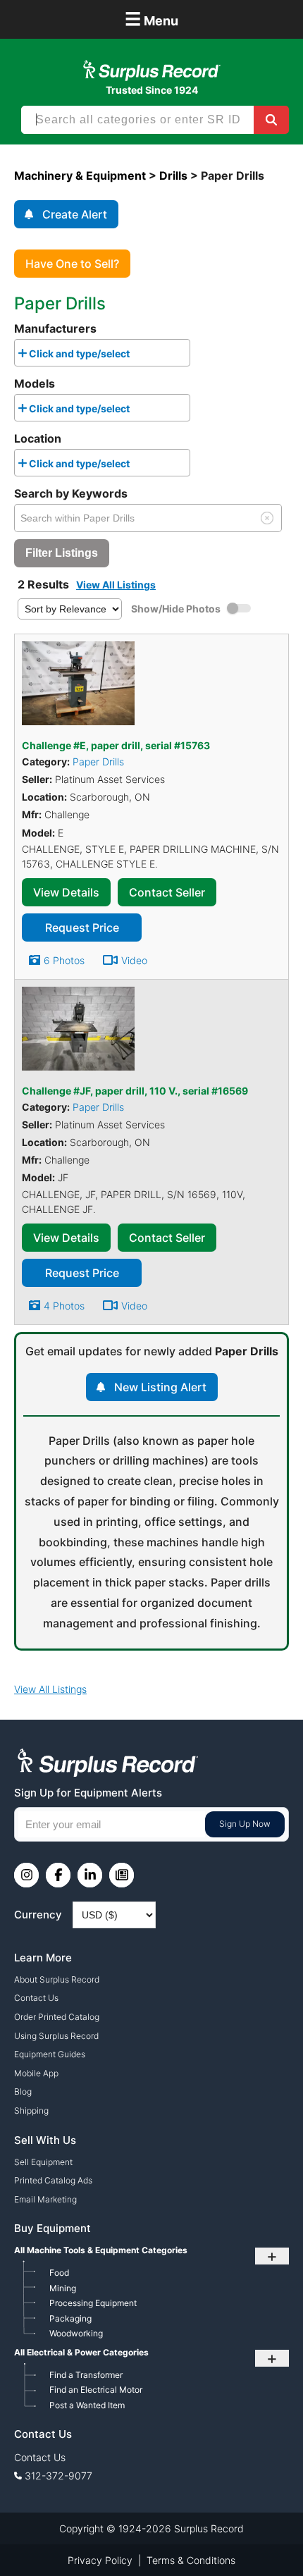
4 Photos (64, 1306)
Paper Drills (98, 762)
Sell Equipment (43, 2162)
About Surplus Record (57, 1979)
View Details (66, 892)
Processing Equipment (93, 2303)
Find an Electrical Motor (96, 2390)
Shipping (31, 2110)
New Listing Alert (160, 1387)
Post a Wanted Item (87, 2405)
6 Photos (64, 960)
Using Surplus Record (56, 2036)
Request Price (82, 928)
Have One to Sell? (72, 264)
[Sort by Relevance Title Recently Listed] (70, 608)
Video (134, 960)
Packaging (70, 2318)
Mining (63, 2288)
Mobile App (36, 2073)
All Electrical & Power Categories (81, 2352)
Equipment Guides (50, 2054)
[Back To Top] (263, 2536)
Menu (151, 19)
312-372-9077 (58, 2476)
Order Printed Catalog (57, 2017)
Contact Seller (167, 892)
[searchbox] (137, 356)
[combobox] (102, 353)
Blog (23, 2091)
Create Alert (75, 214)
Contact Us (36, 1998)
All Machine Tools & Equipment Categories (101, 2250)
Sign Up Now (245, 1824)
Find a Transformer (86, 2375)
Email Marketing (45, 2199)
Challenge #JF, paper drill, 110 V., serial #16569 (135, 1091)
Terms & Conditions (191, 2560)
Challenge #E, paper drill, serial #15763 (116, 745)
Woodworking (76, 2333)
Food (59, 2273)
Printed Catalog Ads (53, 2180)
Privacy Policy (100, 2560)
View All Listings (116, 585)
